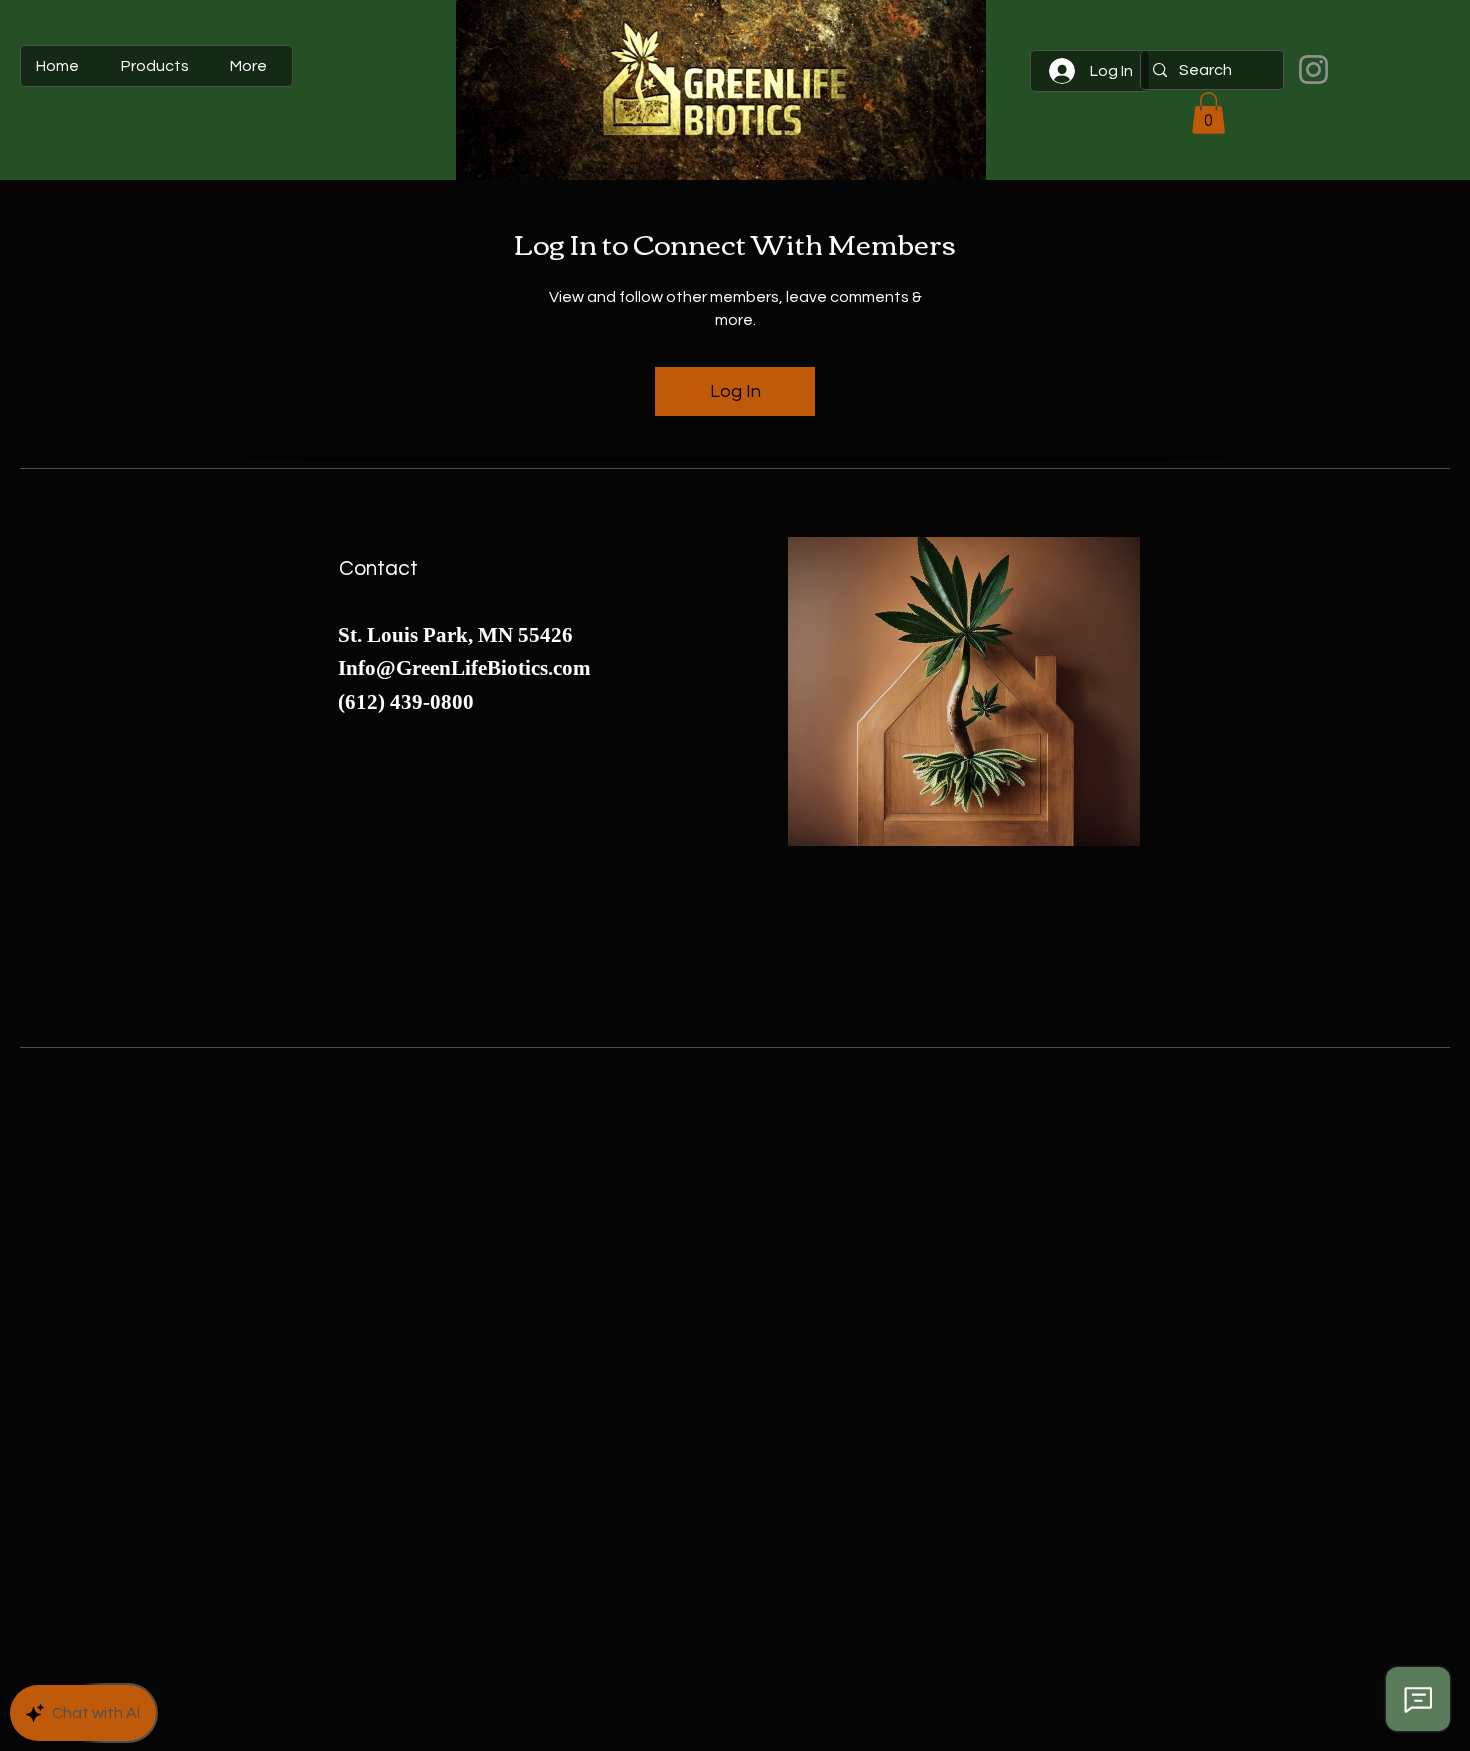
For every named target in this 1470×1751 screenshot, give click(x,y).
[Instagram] (1313, 69)
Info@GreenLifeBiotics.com (464, 668)
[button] (1208, 113)
